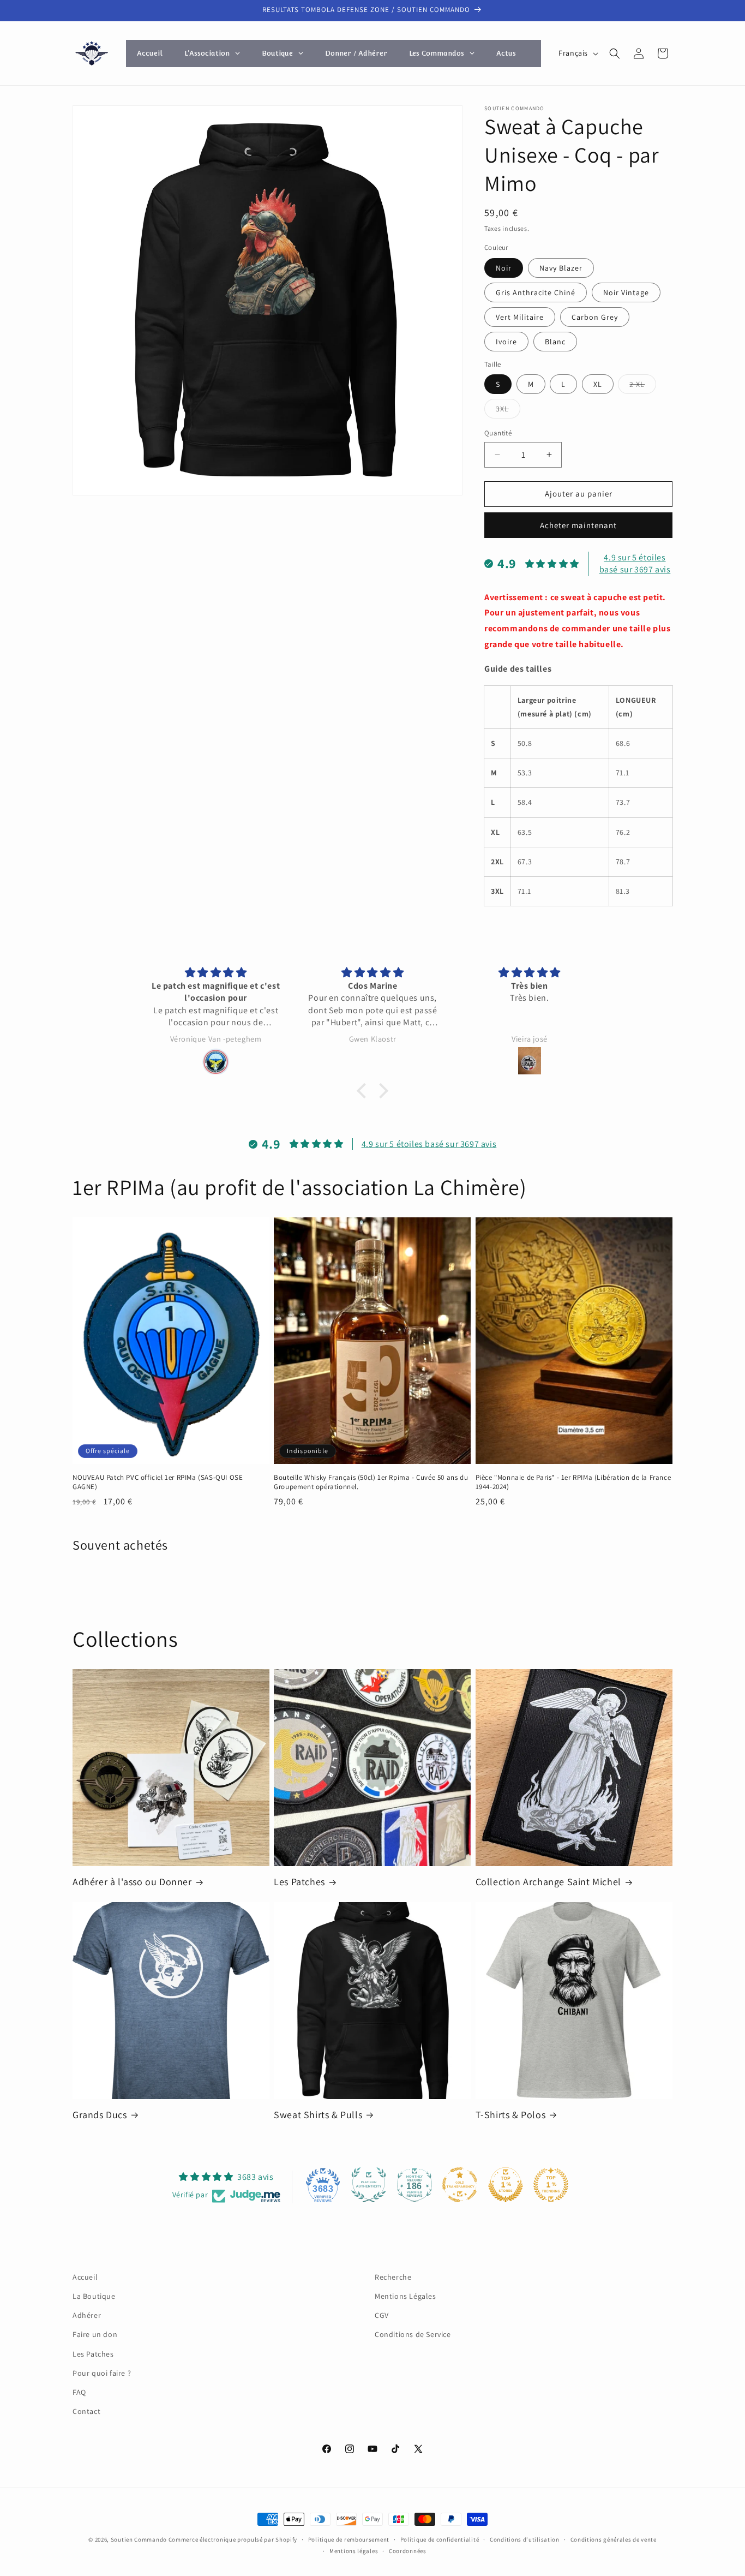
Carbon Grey (595, 317)
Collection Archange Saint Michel (548, 1882)
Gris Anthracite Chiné (536, 292)
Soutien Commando (139, 2539)
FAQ (79, 2392)
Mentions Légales (405, 2296)
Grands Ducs (100, 2115)
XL (598, 384)
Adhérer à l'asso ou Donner (132, 1882)
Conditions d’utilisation (525, 2539)
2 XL (643, 386)
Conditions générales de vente (614, 2539)
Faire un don (95, 2334)
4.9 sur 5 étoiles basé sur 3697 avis (635, 563)
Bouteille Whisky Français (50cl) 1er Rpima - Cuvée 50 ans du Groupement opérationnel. (371, 1482)
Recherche (393, 2277)
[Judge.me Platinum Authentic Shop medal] (369, 2185)
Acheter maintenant (578, 525)
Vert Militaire (520, 317)
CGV (382, 2315)
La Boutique (94, 2296)
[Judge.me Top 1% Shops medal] (506, 2185)
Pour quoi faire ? (102, 2373)
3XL (508, 411)
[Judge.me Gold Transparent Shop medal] (460, 2185)
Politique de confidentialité (440, 2539)
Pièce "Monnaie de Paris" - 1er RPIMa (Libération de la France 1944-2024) (573, 1482)
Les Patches (299, 1882)
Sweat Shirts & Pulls (318, 2115)
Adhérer (87, 2315)
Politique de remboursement (349, 2539)
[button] (615, 53)
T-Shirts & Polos (511, 2115)
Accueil (85, 2277)
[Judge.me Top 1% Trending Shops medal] (551, 2185)
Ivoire (506, 342)
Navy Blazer (561, 268)
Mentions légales (354, 2551)
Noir (504, 268)
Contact (86, 2411)
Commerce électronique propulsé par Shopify (233, 2539)
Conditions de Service (413, 2334)
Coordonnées (408, 2551)
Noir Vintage (626, 292)
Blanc (555, 342)
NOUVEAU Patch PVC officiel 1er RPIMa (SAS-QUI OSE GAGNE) (158, 1482)
